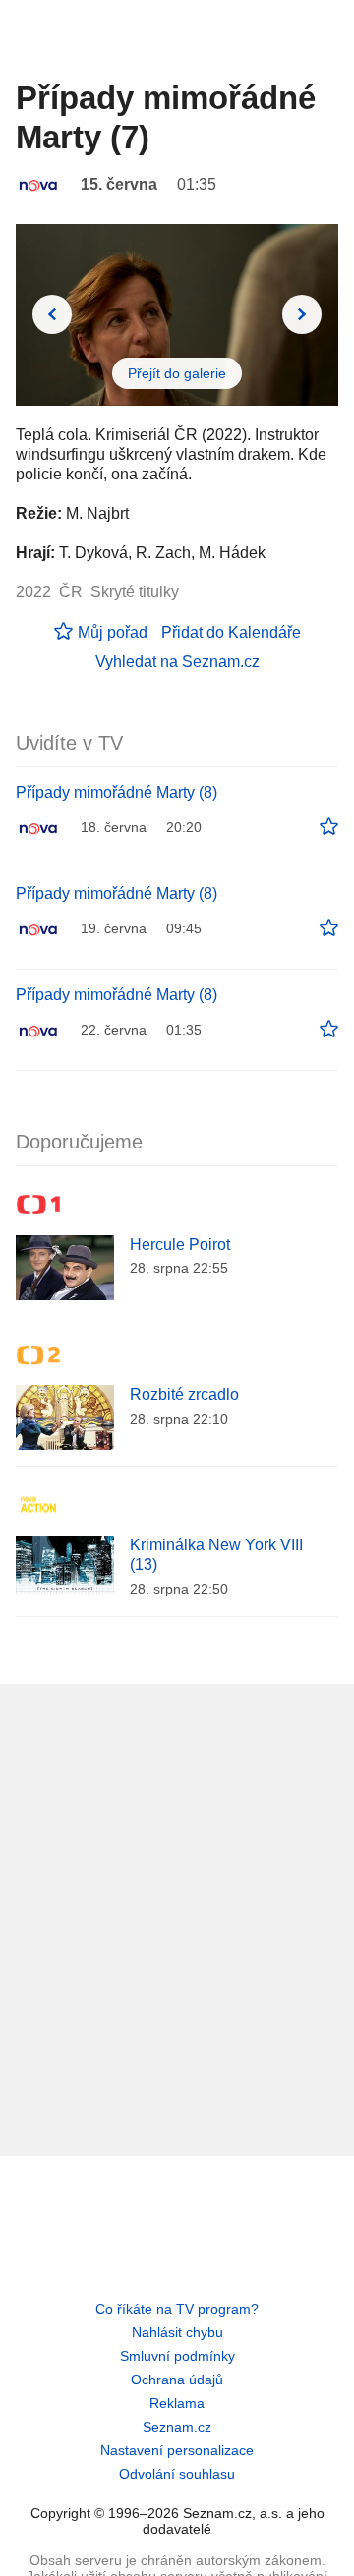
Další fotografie (302, 314)
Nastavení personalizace (177, 2450)
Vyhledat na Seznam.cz (177, 662)
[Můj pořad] (329, 827)
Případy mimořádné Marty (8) (117, 792)
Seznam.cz (177, 2427)
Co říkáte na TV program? (177, 2309)
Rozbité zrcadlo (184, 1395)
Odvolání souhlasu (177, 2474)
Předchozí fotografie (52, 314)
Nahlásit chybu (177, 2332)
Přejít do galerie (177, 373)
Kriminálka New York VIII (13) (216, 1555)
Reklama (177, 2403)
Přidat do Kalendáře (231, 632)
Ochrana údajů (177, 2380)
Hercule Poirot (180, 1244)
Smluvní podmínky (177, 2356)
